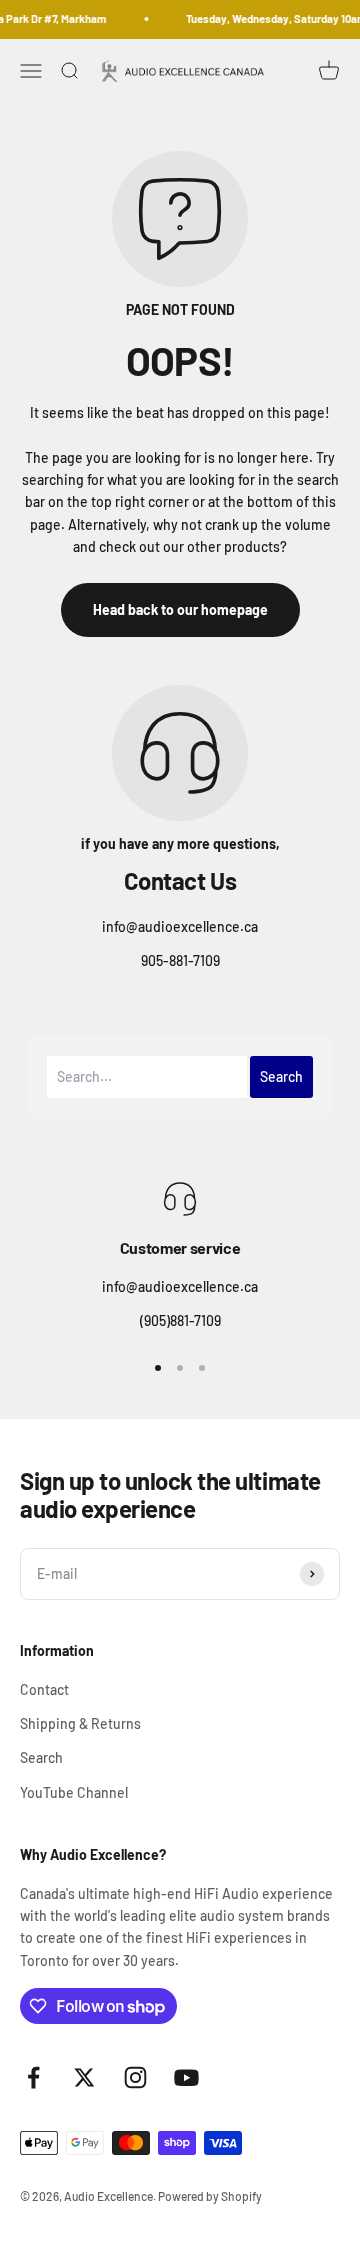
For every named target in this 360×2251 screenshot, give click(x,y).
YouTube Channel (74, 1792)
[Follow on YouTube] (186, 2077)
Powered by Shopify (210, 2196)
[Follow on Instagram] (135, 2077)
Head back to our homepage (180, 609)
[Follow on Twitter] (84, 2077)
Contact (44, 1689)
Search (41, 1757)
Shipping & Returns (80, 1723)
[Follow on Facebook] (33, 2077)
